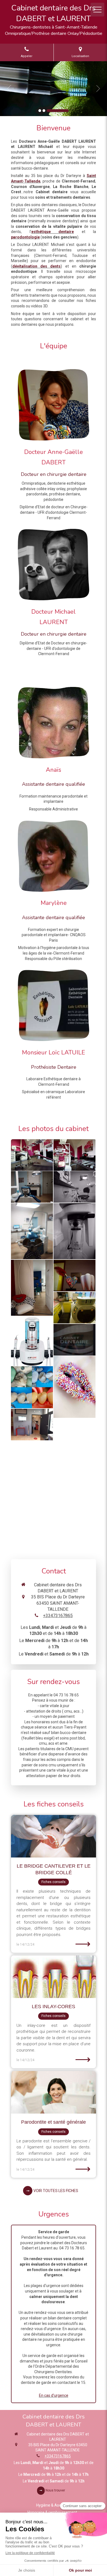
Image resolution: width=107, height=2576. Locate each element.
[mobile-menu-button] (97, 10)
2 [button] (44, 111)
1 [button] (40, 111)
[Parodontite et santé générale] (54, 2092)
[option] (54, 89)
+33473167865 (58, 1616)
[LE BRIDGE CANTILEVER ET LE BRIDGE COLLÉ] (54, 1836)
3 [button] (58, 111)
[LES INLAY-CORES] (54, 1977)
